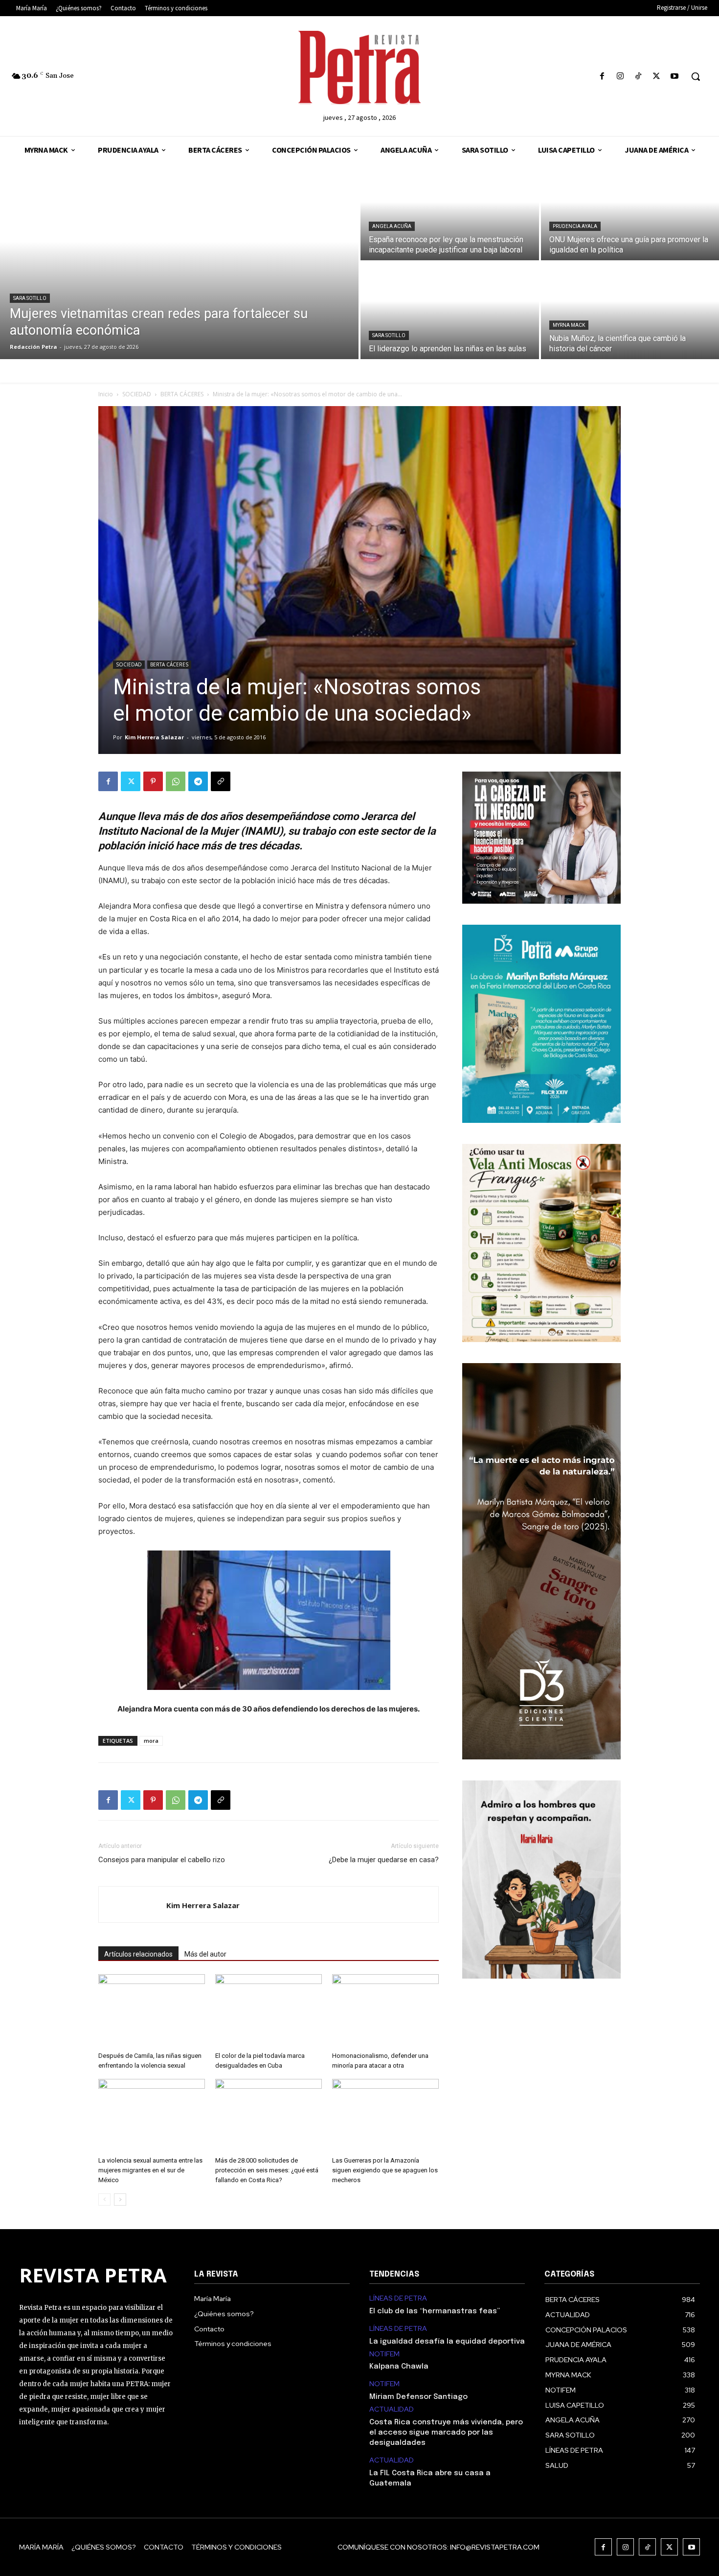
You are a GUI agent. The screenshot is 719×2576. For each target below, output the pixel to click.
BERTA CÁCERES (182, 394)
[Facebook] (602, 77)
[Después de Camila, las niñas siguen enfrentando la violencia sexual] (152, 2011)
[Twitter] (657, 77)
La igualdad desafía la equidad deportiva (447, 2342)
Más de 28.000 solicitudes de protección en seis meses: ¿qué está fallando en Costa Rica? (267, 2170)
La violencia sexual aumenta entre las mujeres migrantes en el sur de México (150, 2170)
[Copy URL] (221, 781)
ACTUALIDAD (392, 2409)
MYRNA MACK (569, 325)
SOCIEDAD (137, 394)
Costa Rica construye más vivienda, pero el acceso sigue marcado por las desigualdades (446, 2433)
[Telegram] (198, 781)
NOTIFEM (384, 2354)
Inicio (106, 394)
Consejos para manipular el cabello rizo (162, 1860)
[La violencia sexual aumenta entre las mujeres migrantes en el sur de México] (152, 2116)
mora (151, 1741)
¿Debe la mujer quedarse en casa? (384, 1860)
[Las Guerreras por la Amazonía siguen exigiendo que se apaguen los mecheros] (385, 2116)
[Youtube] (675, 77)
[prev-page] (104, 2200)
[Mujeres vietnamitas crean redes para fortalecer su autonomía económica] (179, 261)
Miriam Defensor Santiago (418, 2397)
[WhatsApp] (176, 781)
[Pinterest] (153, 781)
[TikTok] (638, 77)
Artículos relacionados (138, 1954)
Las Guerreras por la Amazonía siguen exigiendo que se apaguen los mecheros (385, 2170)
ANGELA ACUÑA (392, 226)
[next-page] (120, 2200)
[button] (696, 76)
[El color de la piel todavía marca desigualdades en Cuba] (269, 2011)
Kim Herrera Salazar (154, 737)
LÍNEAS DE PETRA (398, 2298)
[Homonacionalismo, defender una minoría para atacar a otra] (385, 2011)
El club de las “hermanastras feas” (435, 2311)
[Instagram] (620, 77)
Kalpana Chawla (399, 2367)
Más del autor (205, 1954)
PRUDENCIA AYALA (575, 226)
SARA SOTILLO (30, 298)
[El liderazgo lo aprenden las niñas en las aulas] (450, 311)
